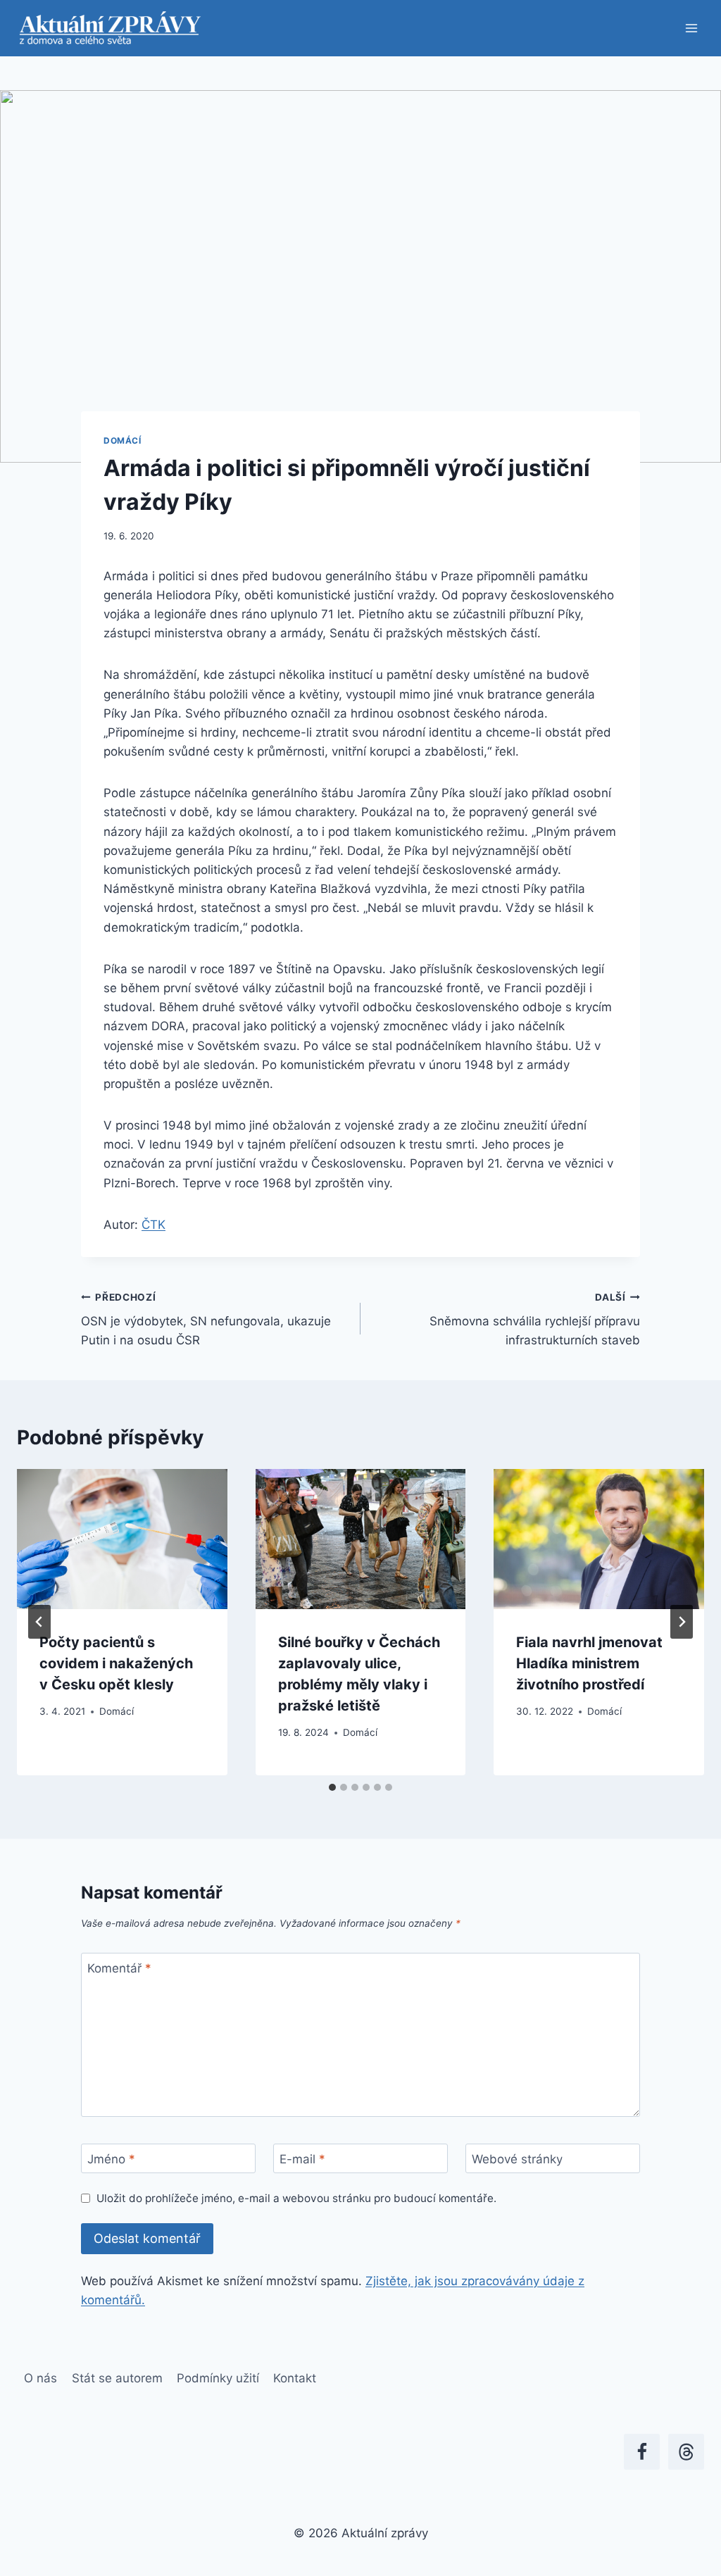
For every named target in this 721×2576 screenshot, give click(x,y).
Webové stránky (517, 2159)
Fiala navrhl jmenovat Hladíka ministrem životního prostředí (589, 1663)
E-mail (302, 2159)
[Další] (682, 1622)
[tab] (332, 1787)
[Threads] (686, 2452)
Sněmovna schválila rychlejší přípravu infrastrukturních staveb (535, 1320)
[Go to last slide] (39, 1622)
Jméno (111, 2159)
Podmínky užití (218, 2378)
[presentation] (122, 1539)
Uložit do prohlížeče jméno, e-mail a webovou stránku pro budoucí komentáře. (296, 2198)
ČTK (153, 1225)
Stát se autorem (117, 2378)
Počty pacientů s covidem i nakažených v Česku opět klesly (116, 1663)
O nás (40, 2378)
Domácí (123, 440)
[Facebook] (642, 2452)
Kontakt (295, 2378)
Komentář (119, 1968)
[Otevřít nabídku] (691, 28)
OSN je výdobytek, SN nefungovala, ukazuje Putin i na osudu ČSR (206, 1320)
